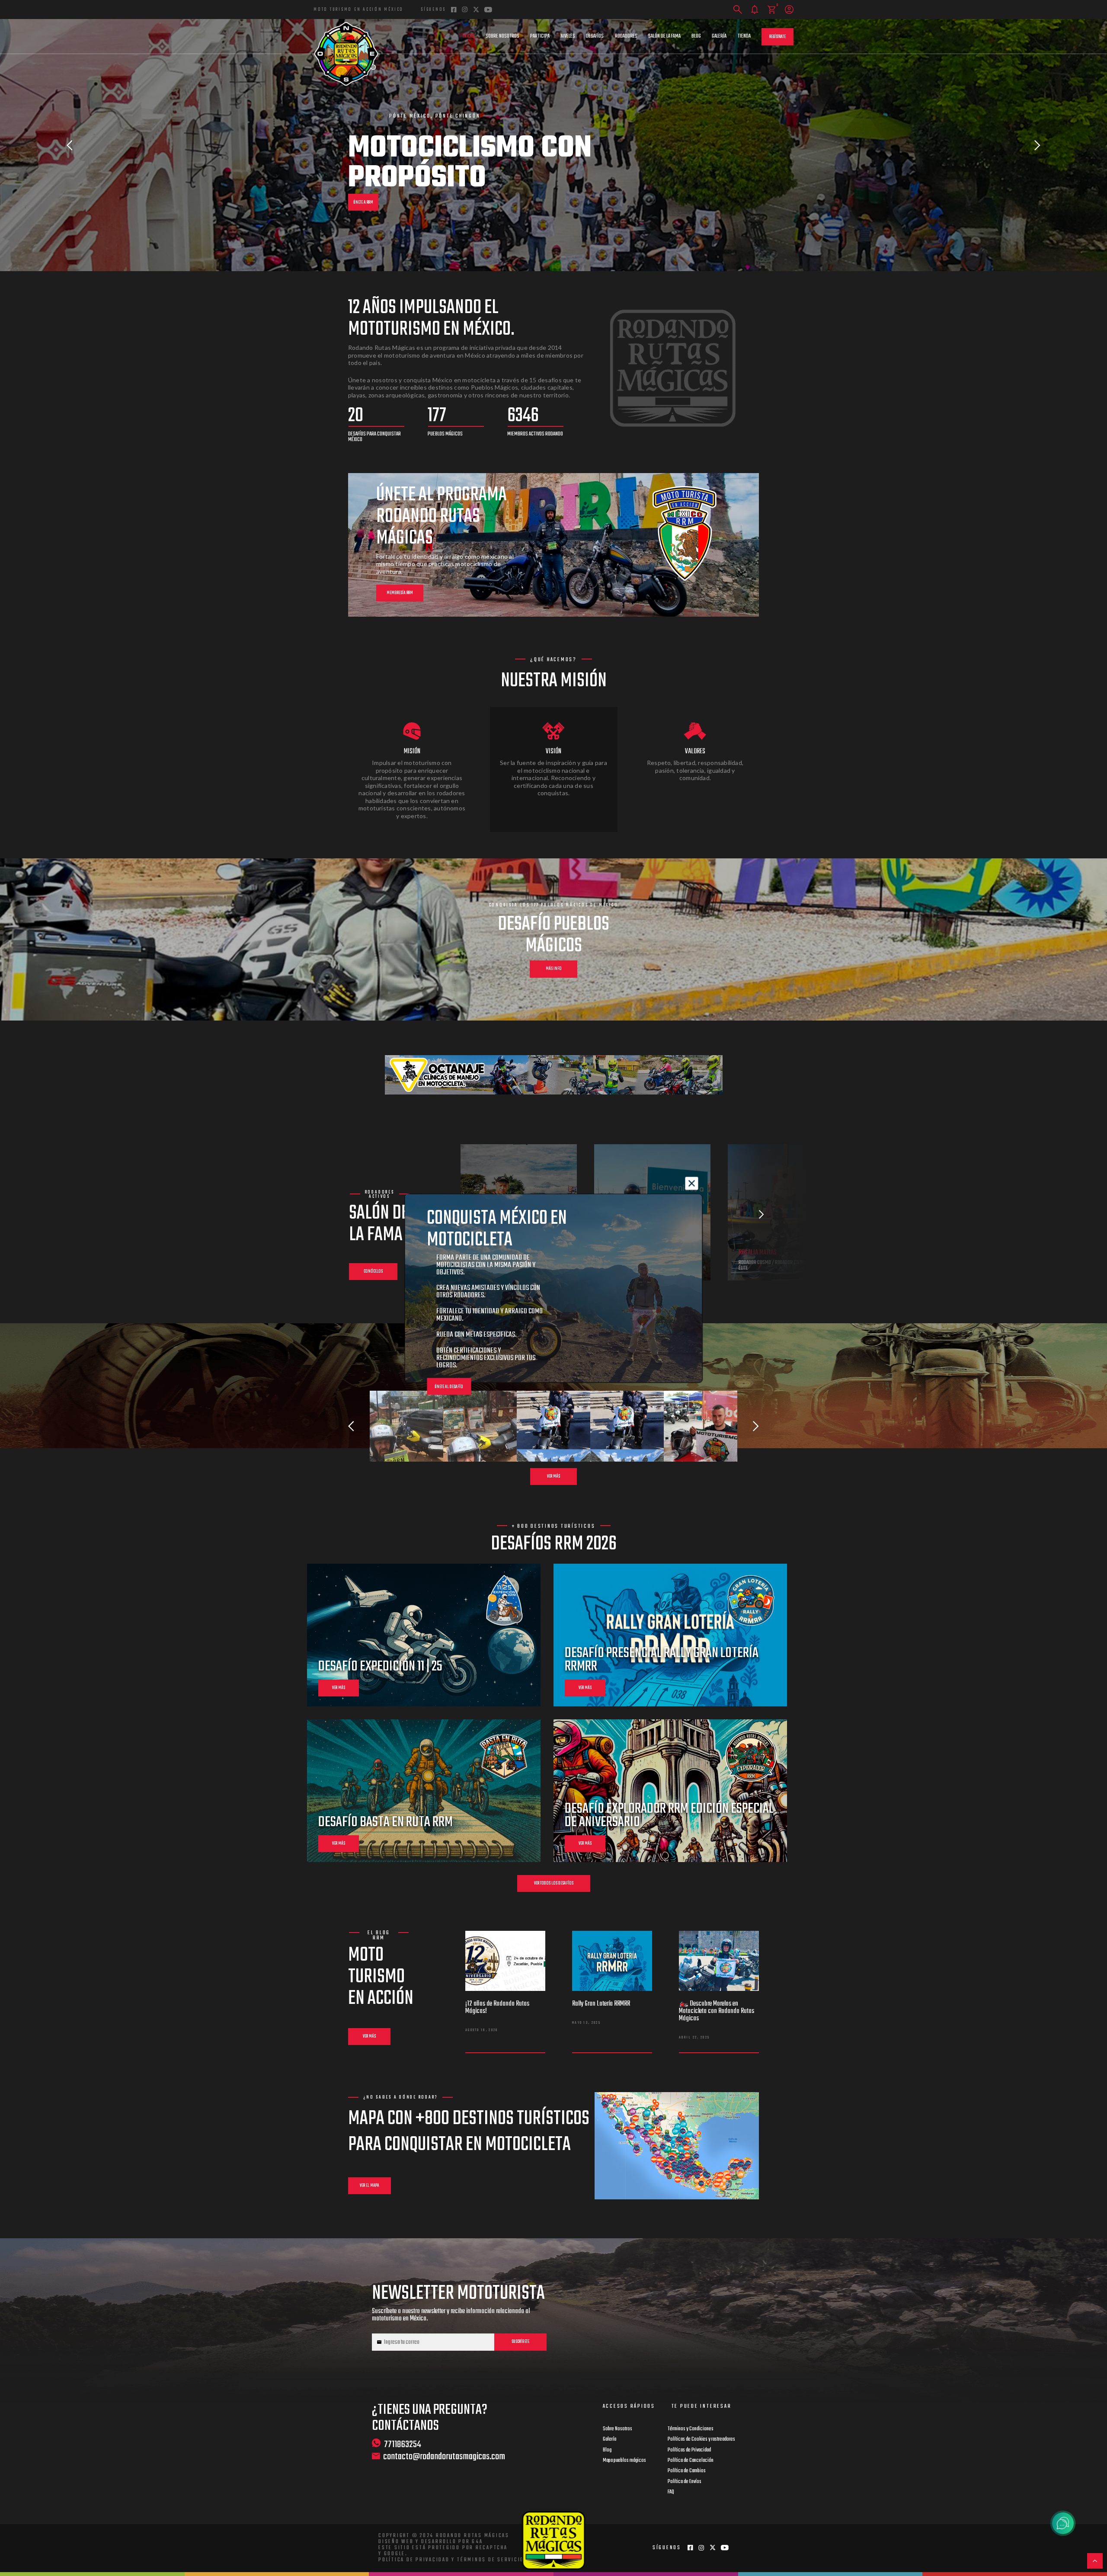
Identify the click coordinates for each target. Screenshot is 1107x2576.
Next (1037, 145)
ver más (339, 1688)
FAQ (671, 2492)
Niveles (568, 36)
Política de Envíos (685, 2482)
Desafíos (595, 36)
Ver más (553, 1477)
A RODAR (360, 173)
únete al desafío (449, 1387)
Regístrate (777, 37)
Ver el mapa (370, 2186)
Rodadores (626, 36)
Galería (719, 36)
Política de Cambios (687, 2471)
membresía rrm (400, 593)
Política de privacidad (414, 2560)
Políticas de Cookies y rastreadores (701, 2439)
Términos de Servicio (491, 2560)
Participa (540, 36)
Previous (70, 145)
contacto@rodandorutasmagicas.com (444, 2457)
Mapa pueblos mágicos (624, 2461)
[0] (772, 10)
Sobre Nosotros (502, 36)
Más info (554, 969)
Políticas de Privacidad (689, 2450)
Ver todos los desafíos (554, 1883)
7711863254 (403, 2444)
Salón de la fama (664, 36)
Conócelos (373, 1272)
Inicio (469, 36)
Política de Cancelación (691, 2461)
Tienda (744, 36)
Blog (696, 36)
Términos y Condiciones (691, 2429)
